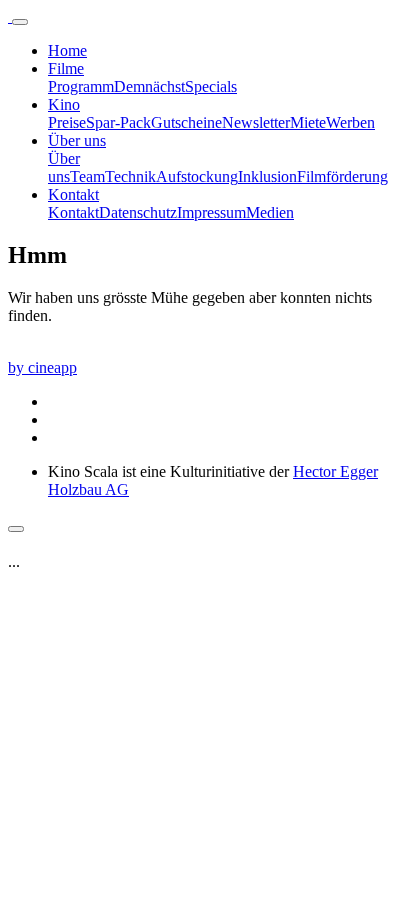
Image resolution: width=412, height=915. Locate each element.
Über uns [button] (77, 140)
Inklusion (267, 176)
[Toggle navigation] (20, 22)
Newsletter (256, 122)
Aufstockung (197, 176)
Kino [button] (64, 104)
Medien (270, 212)
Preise (67, 122)
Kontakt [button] (73, 194)
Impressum (211, 212)
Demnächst (149, 86)
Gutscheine (186, 122)
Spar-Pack (118, 122)
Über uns (64, 167)
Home (67, 50)
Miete (308, 122)
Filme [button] (66, 68)
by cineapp (42, 367)
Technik (130, 176)
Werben (350, 122)
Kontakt (73, 212)
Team (87, 176)
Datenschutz (138, 212)
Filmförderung (342, 176)
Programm (81, 86)
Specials (211, 86)
